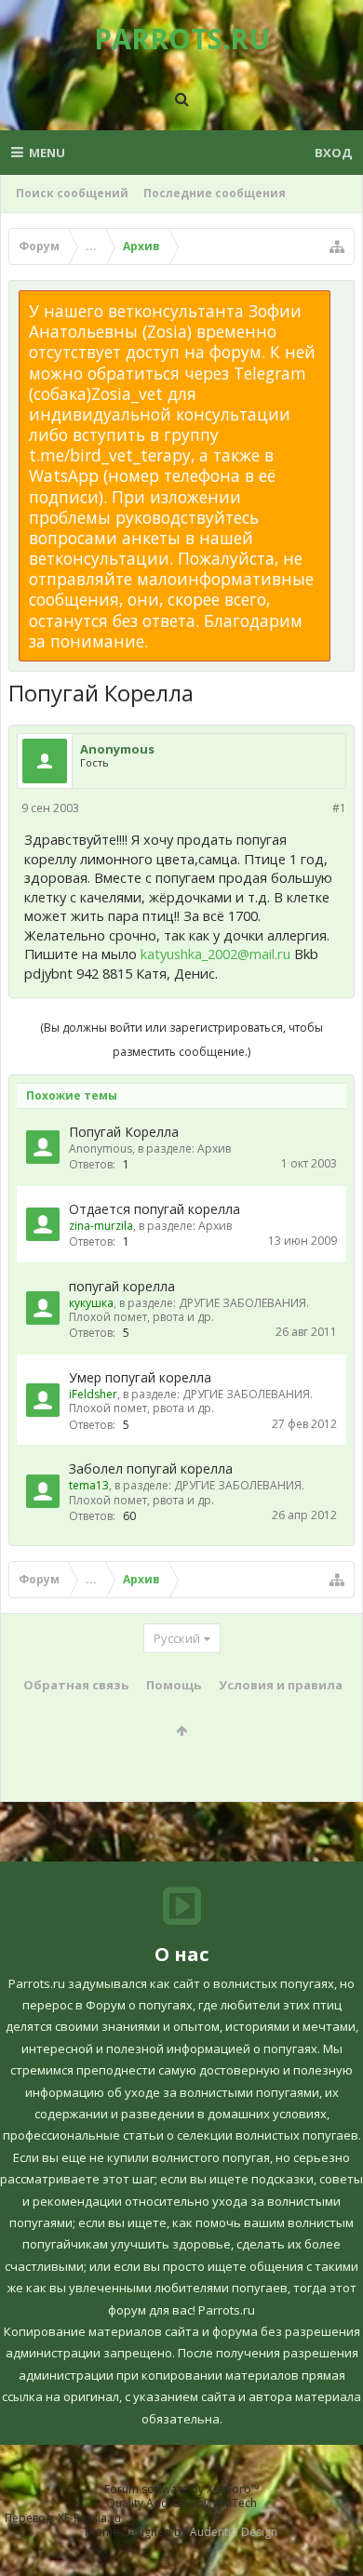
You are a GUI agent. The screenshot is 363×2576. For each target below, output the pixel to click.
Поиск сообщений (72, 193)
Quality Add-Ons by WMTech (181, 2503)
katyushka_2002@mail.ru (215, 954)
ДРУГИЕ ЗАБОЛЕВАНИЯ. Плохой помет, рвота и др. (189, 1310)
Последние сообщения (215, 193)
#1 (339, 808)
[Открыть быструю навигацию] (337, 247)
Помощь (174, 1685)
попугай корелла (122, 1286)
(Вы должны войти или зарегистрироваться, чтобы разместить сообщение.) (181, 1040)
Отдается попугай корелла (155, 1209)
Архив (214, 1148)
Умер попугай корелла (140, 1377)
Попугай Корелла (124, 1132)
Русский (177, 1638)
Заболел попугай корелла (151, 1468)
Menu (47, 153)
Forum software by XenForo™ (182, 2489)
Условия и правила (281, 1685)
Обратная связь (76, 1685)
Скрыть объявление (342, 300)
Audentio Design (234, 2532)
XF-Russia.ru (89, 2518)
